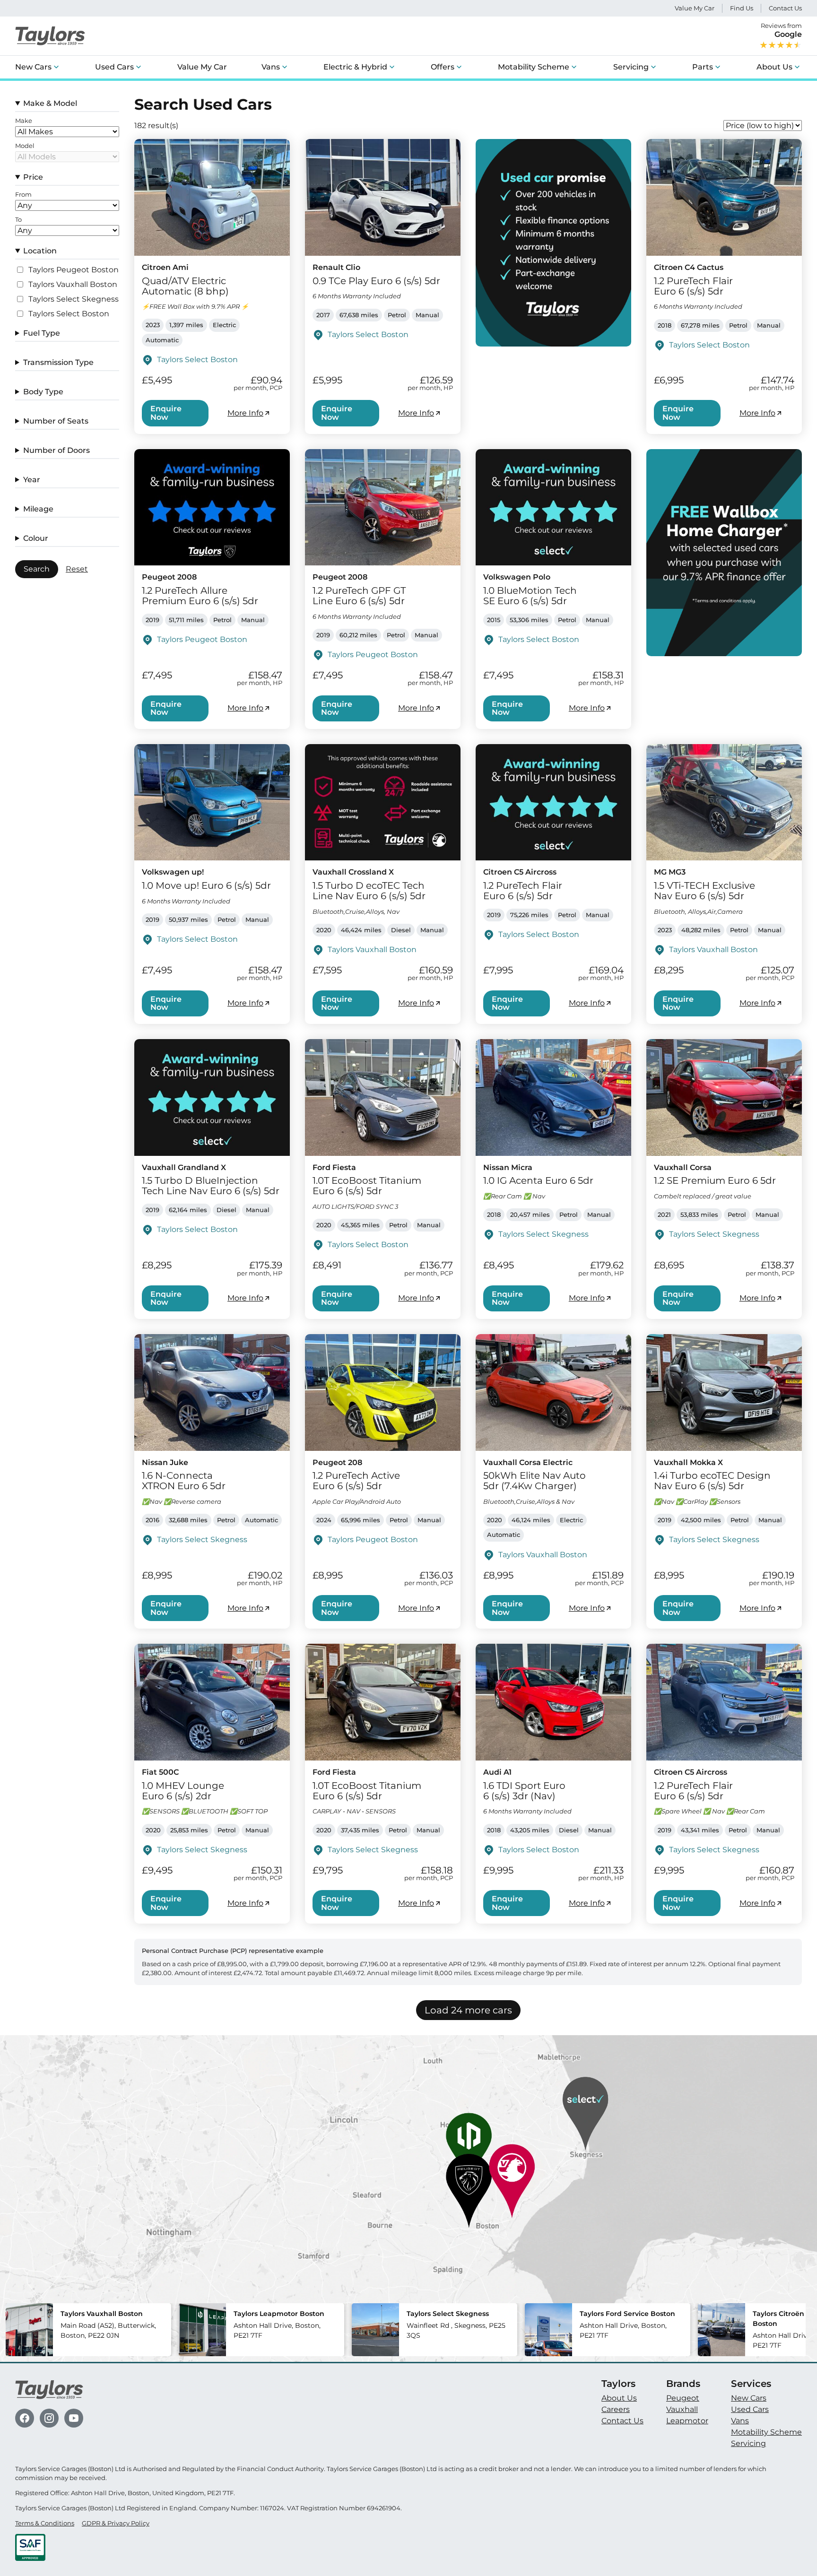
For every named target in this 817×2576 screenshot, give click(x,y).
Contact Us (785, 8)
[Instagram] (49, 2418)
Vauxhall (682, 2409)
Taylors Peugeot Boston (74, 270)
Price (33, 177)
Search (37, 569)
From (23, 195)
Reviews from (781, 30)
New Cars (33, 67)
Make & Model (50, 103)
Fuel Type (42, 333)
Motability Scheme (534, 67)
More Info (245, 413)
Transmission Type (58, 362)
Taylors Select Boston (69, 314)
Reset (77, 569)
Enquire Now (166, 413)
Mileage (38, 509)
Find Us (742, 8)
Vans (271, 67)
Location (40, 251)
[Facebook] (25, 2418)
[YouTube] (74, 2418)
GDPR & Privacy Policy (116, 2523)
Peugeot (683, 2398)
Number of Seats (56, 421)
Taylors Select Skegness (74, 299)
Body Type (43, 392)
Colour (36, 538)
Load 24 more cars (468, 2010)
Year (32, 480)
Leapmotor (687, 2421)
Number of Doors (56, 450)
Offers (443, 67)
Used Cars (114, 67)
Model (25, 146)
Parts (703, 67)
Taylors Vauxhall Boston (73, 285)
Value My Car (695, 8)
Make (24, 121)
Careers (616, 2409)
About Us (774, 67)
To (18, 220)
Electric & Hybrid (355, 67)
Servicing (631, 67)
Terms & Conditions (45, 2523)
